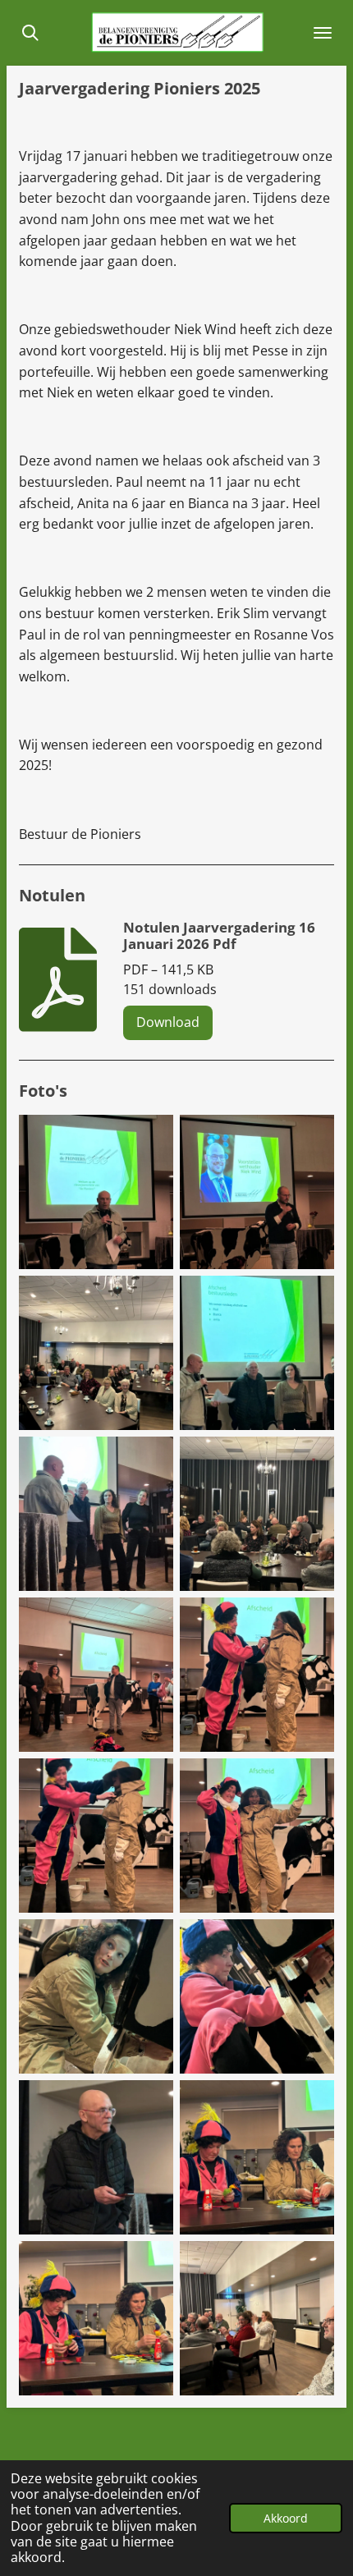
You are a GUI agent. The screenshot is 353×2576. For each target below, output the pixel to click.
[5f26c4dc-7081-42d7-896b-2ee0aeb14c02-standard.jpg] (257, 2157)
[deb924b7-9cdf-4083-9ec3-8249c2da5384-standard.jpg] (257, 1996)
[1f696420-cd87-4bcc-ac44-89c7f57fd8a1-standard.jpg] (96, 2157)
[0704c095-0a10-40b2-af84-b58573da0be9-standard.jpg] (257, 1353)
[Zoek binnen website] (30, 33)
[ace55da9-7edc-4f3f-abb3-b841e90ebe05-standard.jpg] (257, 2318)
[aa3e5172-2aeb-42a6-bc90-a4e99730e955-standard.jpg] (257, 1192)
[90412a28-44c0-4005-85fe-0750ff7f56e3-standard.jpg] (96, 2318)
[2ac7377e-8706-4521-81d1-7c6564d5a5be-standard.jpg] (96, 1996)
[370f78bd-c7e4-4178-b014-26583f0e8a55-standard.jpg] (96, 1836)
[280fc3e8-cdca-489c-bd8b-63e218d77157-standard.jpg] (96, 1675)
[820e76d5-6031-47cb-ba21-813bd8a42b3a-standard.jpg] (96, 1353)
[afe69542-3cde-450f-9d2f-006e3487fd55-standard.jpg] (257, 1514)
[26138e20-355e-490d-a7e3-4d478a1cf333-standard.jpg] (96, 1514)
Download (168, 1022)
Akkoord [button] (286, 2518)
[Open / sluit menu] (323, 33)
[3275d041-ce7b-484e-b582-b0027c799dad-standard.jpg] (96, 1192)
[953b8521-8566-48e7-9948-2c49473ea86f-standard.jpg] (257, 1836)
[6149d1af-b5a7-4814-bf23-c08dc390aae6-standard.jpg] (257, 1675)
